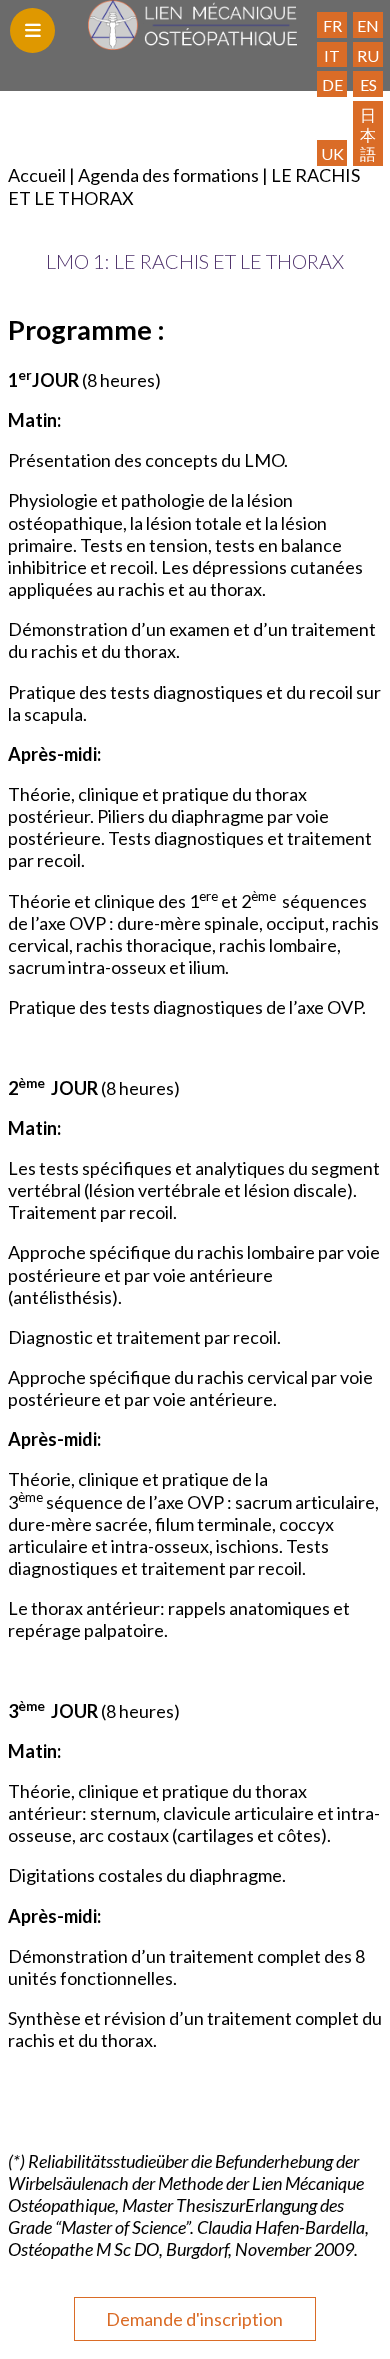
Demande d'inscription (194, 2319)
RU (368, 55)
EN (368, 25)
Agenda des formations (168, 175)
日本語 (368, 134)
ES (368, 84)
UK (332, 153)
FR (332, 25)
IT (332, 55)
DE (332, 84)
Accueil (37, 175)
